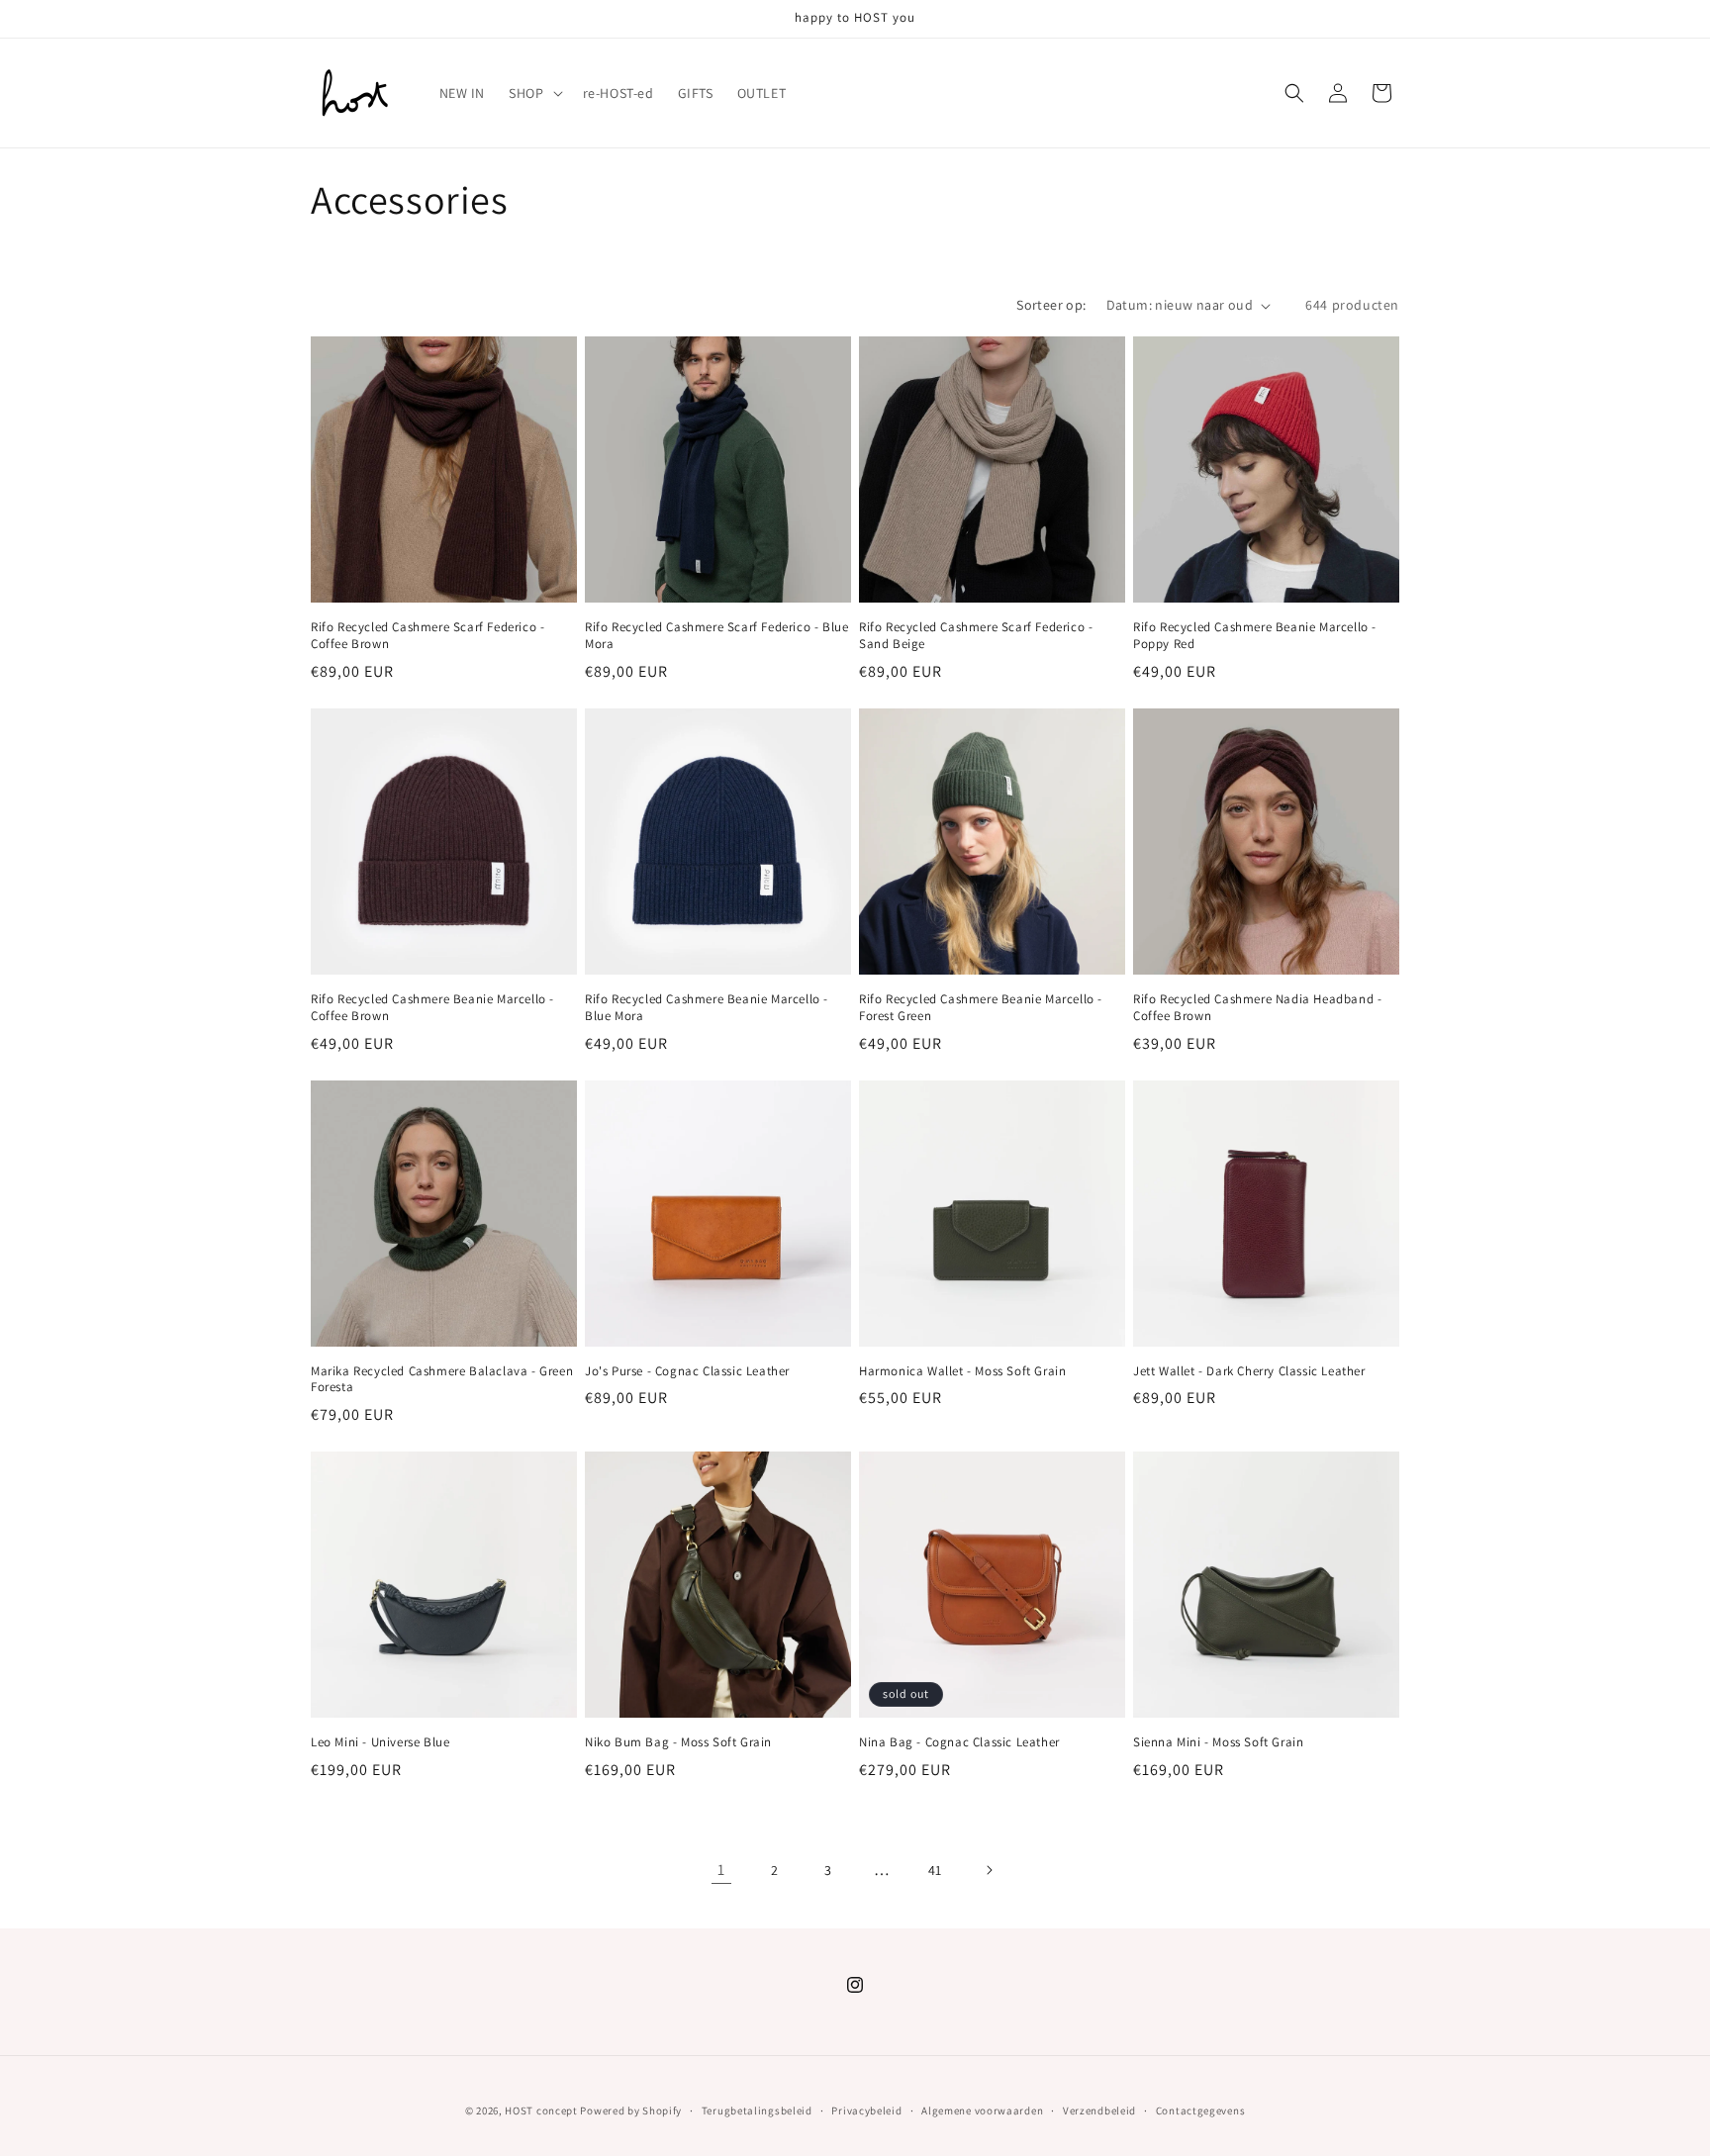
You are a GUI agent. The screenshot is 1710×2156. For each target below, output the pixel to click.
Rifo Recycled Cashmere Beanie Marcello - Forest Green (981, 1008)
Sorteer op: (1051, 305)
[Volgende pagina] (989, 1870)
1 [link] (721, 1870)
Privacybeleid (866, 2109)
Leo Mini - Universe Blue (380, 1742)
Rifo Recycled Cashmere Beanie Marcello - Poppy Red (1255, 636)
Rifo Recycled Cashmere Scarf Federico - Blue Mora (716, 636)
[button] (533, 93)
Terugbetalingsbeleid (757, 2109)
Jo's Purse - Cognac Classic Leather (687, 1371)
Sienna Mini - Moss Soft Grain (1218, 1742)
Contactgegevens (1201, 2109)
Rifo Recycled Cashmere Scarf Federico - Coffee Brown (427, 636)
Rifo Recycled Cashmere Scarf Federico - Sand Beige (976, 636)
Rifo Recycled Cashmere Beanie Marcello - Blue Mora (707, 1008)
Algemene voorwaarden (982, 2109)
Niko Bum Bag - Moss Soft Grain (678, 1742)
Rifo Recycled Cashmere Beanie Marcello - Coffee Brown (432, 1008)
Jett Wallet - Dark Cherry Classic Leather (1249, 1371)
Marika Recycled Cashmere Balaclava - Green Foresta (442, 1380)
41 (935, 1870)
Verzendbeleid (1099, 2109)
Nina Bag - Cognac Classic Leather (959, 1742)
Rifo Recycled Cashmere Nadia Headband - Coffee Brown (1257, 1008)
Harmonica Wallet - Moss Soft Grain (962, 1371)
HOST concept (541, 2110)
